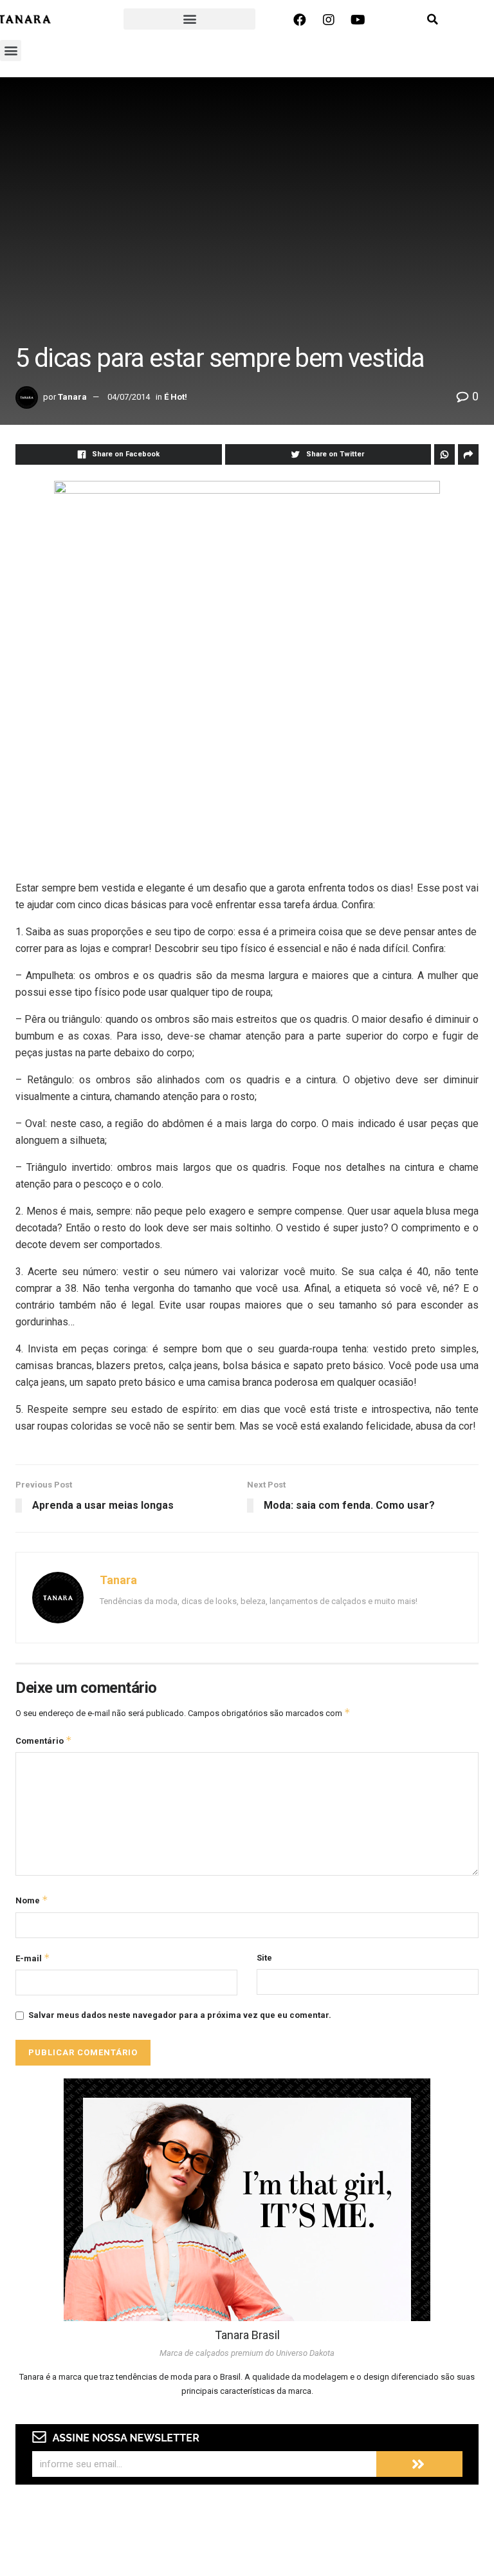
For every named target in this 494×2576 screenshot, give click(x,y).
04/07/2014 (129, 397)
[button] (189, 19)
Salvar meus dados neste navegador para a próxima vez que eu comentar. (180, 2015)
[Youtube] (358, 20)
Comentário (44, 1740)
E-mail (33, 1958)
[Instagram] (329, 20)
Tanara (72, 397)
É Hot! (176, 397)
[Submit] (419, 2464)
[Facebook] (300, 20)
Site (264, 1958)
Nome (32, 1900)
